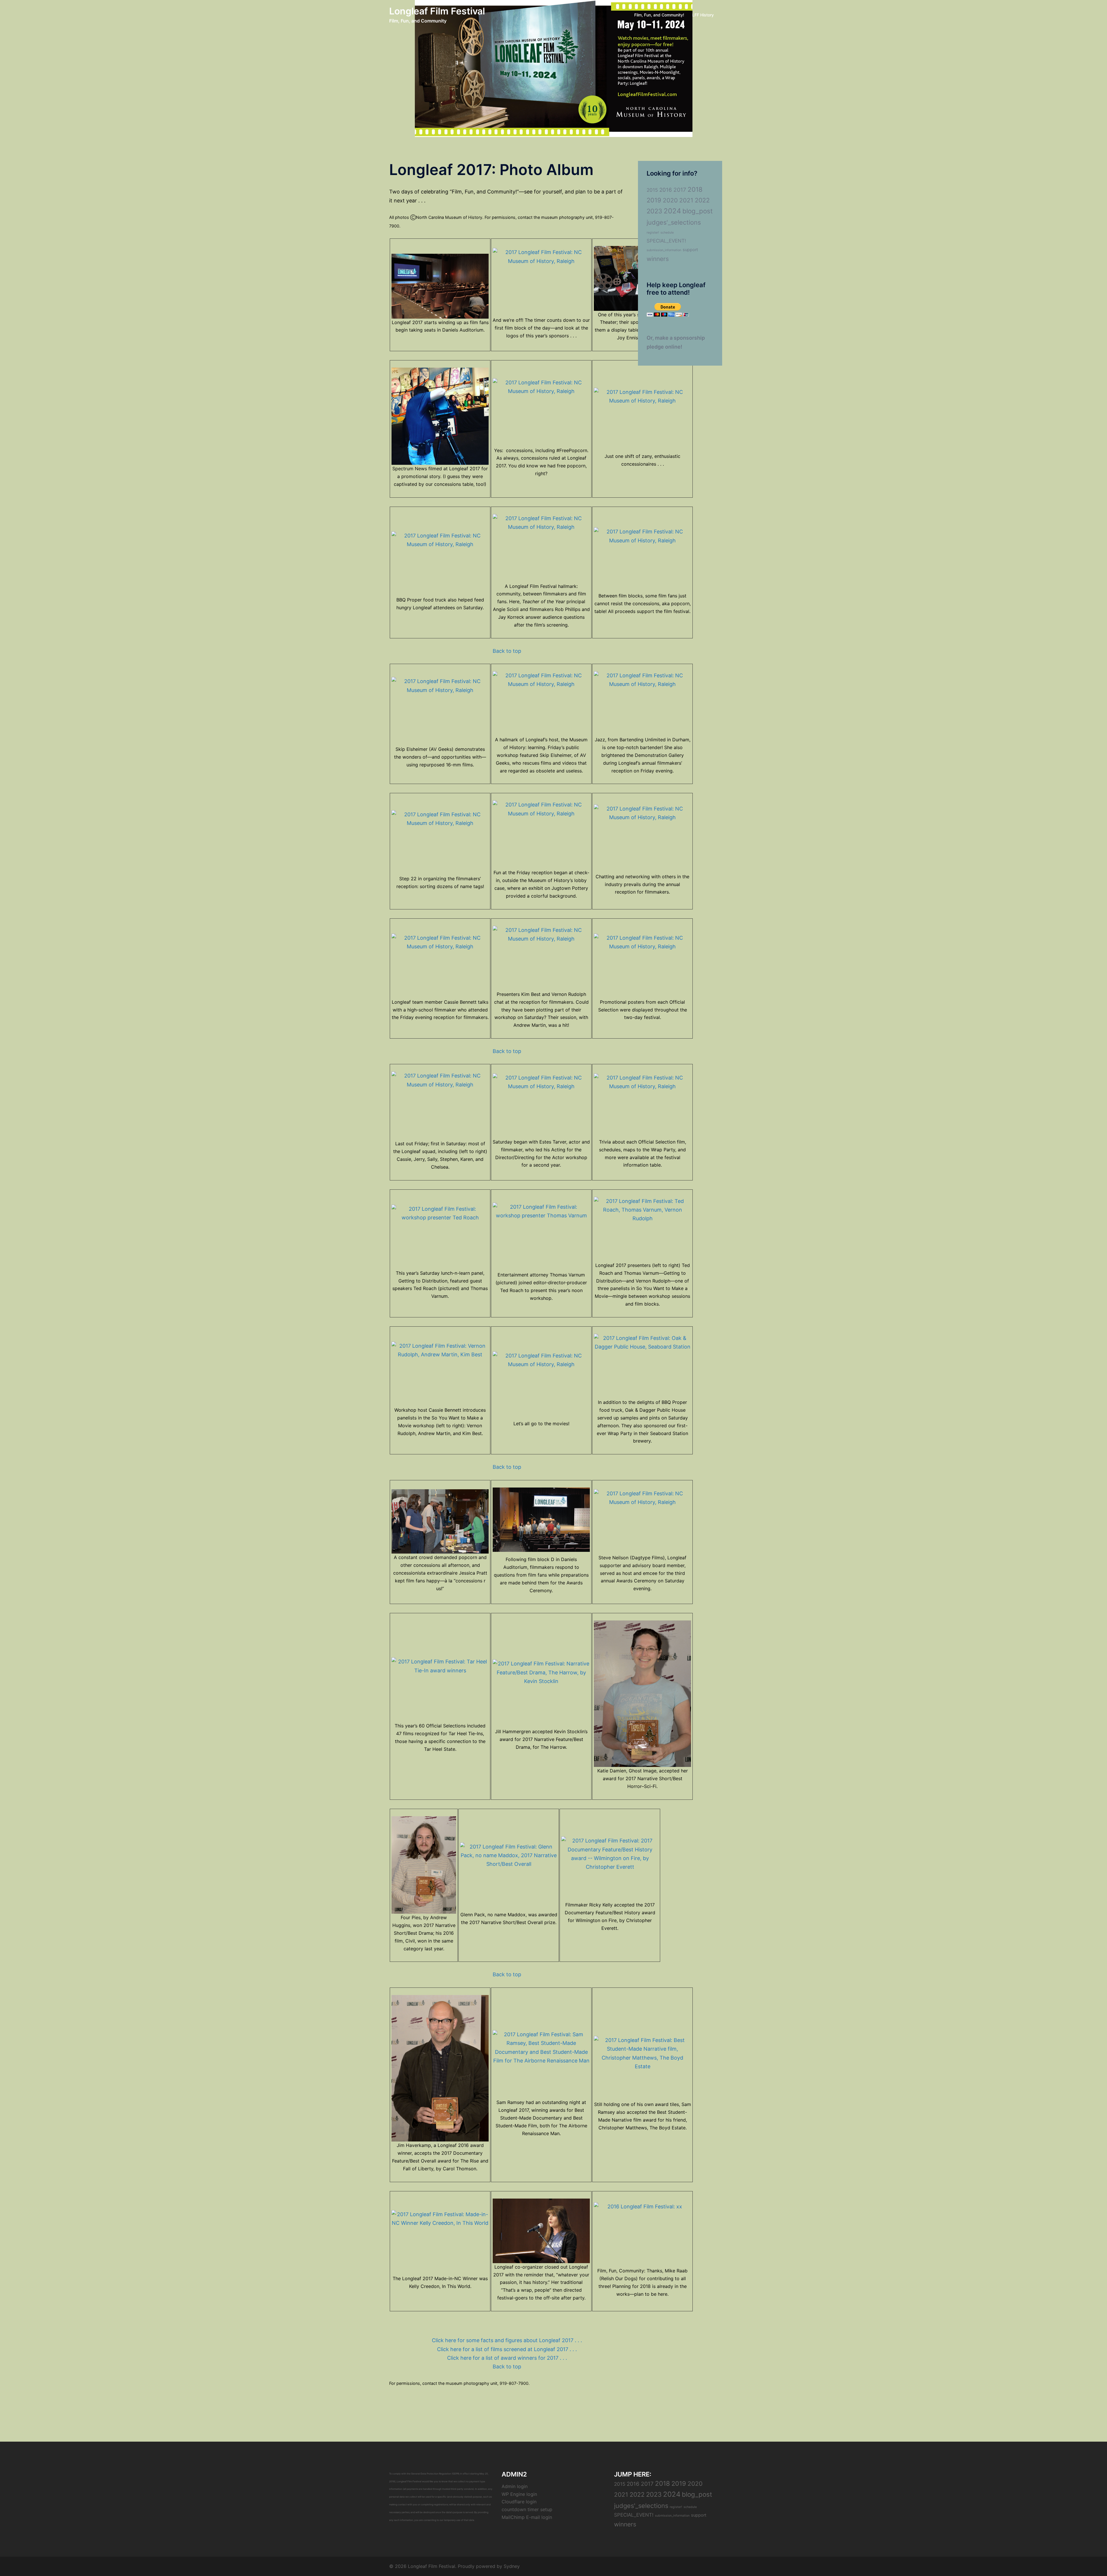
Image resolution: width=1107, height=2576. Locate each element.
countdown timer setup (527, 2509)
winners (658, 259)
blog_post (697, 211)
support (690, 250)
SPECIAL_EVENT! (666, 241)
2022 (702, 200)
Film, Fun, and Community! (659, 15)
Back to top (507, 651)
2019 (654, 200)
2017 (680, 190)
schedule (667, 233)
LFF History (703, 15)
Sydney (512, 2566)
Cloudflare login (519, 2502)
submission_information (664, 250)
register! (653, 233)
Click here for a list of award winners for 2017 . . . (507, 2358)
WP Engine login (519, 2494)
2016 (666, 190)
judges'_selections (674, 222)
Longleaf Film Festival (437, 11)
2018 (695, 189)
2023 (654, 211)
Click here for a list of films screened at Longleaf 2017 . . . (507, 2349)
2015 (652, 190)
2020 (670, 200)
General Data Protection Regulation (431, 2474)
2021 (686, 200)
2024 (672, 211)
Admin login (515, 2486)
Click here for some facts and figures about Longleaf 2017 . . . (507, 2340)
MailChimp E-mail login (527, 2517)
